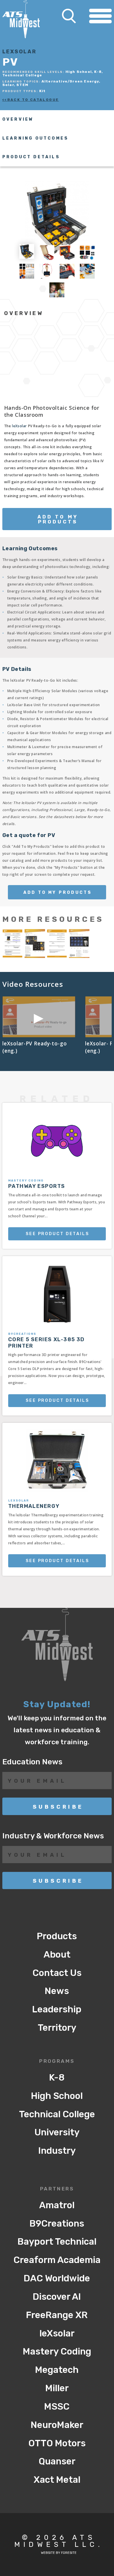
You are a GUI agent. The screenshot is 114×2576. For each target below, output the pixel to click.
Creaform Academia (57, 2260)
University (57, 2132)
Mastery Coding (57, 2351)
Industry (57, 2151)
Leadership (57, 2009)
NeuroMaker (57, 2425)
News (57, 1991)
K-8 (57, 2077)
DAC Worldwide (57, 2278)
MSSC (57, 2407)
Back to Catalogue (33, 100)
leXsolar (19, 426)
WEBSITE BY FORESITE (59, 2553)
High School (57, 2096)
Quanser (57, 2461)
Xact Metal (57, 2480)
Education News (32, 1762)
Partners (57, 2189)
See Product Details (57, 1234)
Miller (57, 2388)
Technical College (57, 2114)
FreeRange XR (57, 2315)
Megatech (57, 2370)
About (57, 1955)
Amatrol (57, 2205)
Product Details (31, 157)
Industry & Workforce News (53, 1836)
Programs (57, 2061)
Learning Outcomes (35, 138)
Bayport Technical (57, 2242)
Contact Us (57, 1973)
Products (57, 1936)
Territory (57, 2028)
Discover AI (57, 2297)
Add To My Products (58, 519)
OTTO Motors (57, 2443)
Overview (18, 119)
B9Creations (57, 2224)
